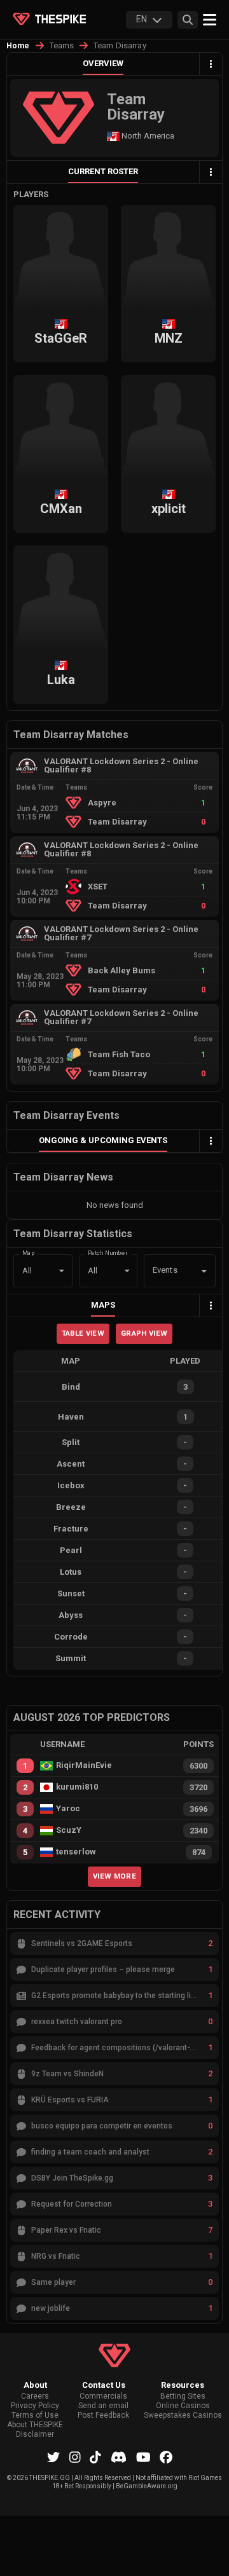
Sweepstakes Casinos (183, 2415)
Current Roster (103, 171)
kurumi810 (77, 1787)
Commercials (103, 2396)
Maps (103, 1305)
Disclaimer (35, 2435)
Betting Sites (183, 2396)
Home (18, 46)
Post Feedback (103, 2415)
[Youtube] (143, 2457)
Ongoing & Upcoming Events (103, 1140)
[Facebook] (166, 2457)
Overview (103, 63)
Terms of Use (35, 2415)
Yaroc (68, 1809)
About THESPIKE (35, 2425)
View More (114, 1876)
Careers (35, 2396)
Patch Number (108, 1253)
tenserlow (76, 1852)
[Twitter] (53, 2457)
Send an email (103, 2406)
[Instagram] (75, 2457)
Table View (83, 1333)
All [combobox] (27, 1271)
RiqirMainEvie (84, 1765)
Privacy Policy (35, 2406)
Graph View (144, 1333)
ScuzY (69, 1830)
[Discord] (119, 2457)
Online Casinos (183, 2406)
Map (29, 1253)
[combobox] (162, 1271)
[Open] (204, 1271)
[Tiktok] (95, 2457)
